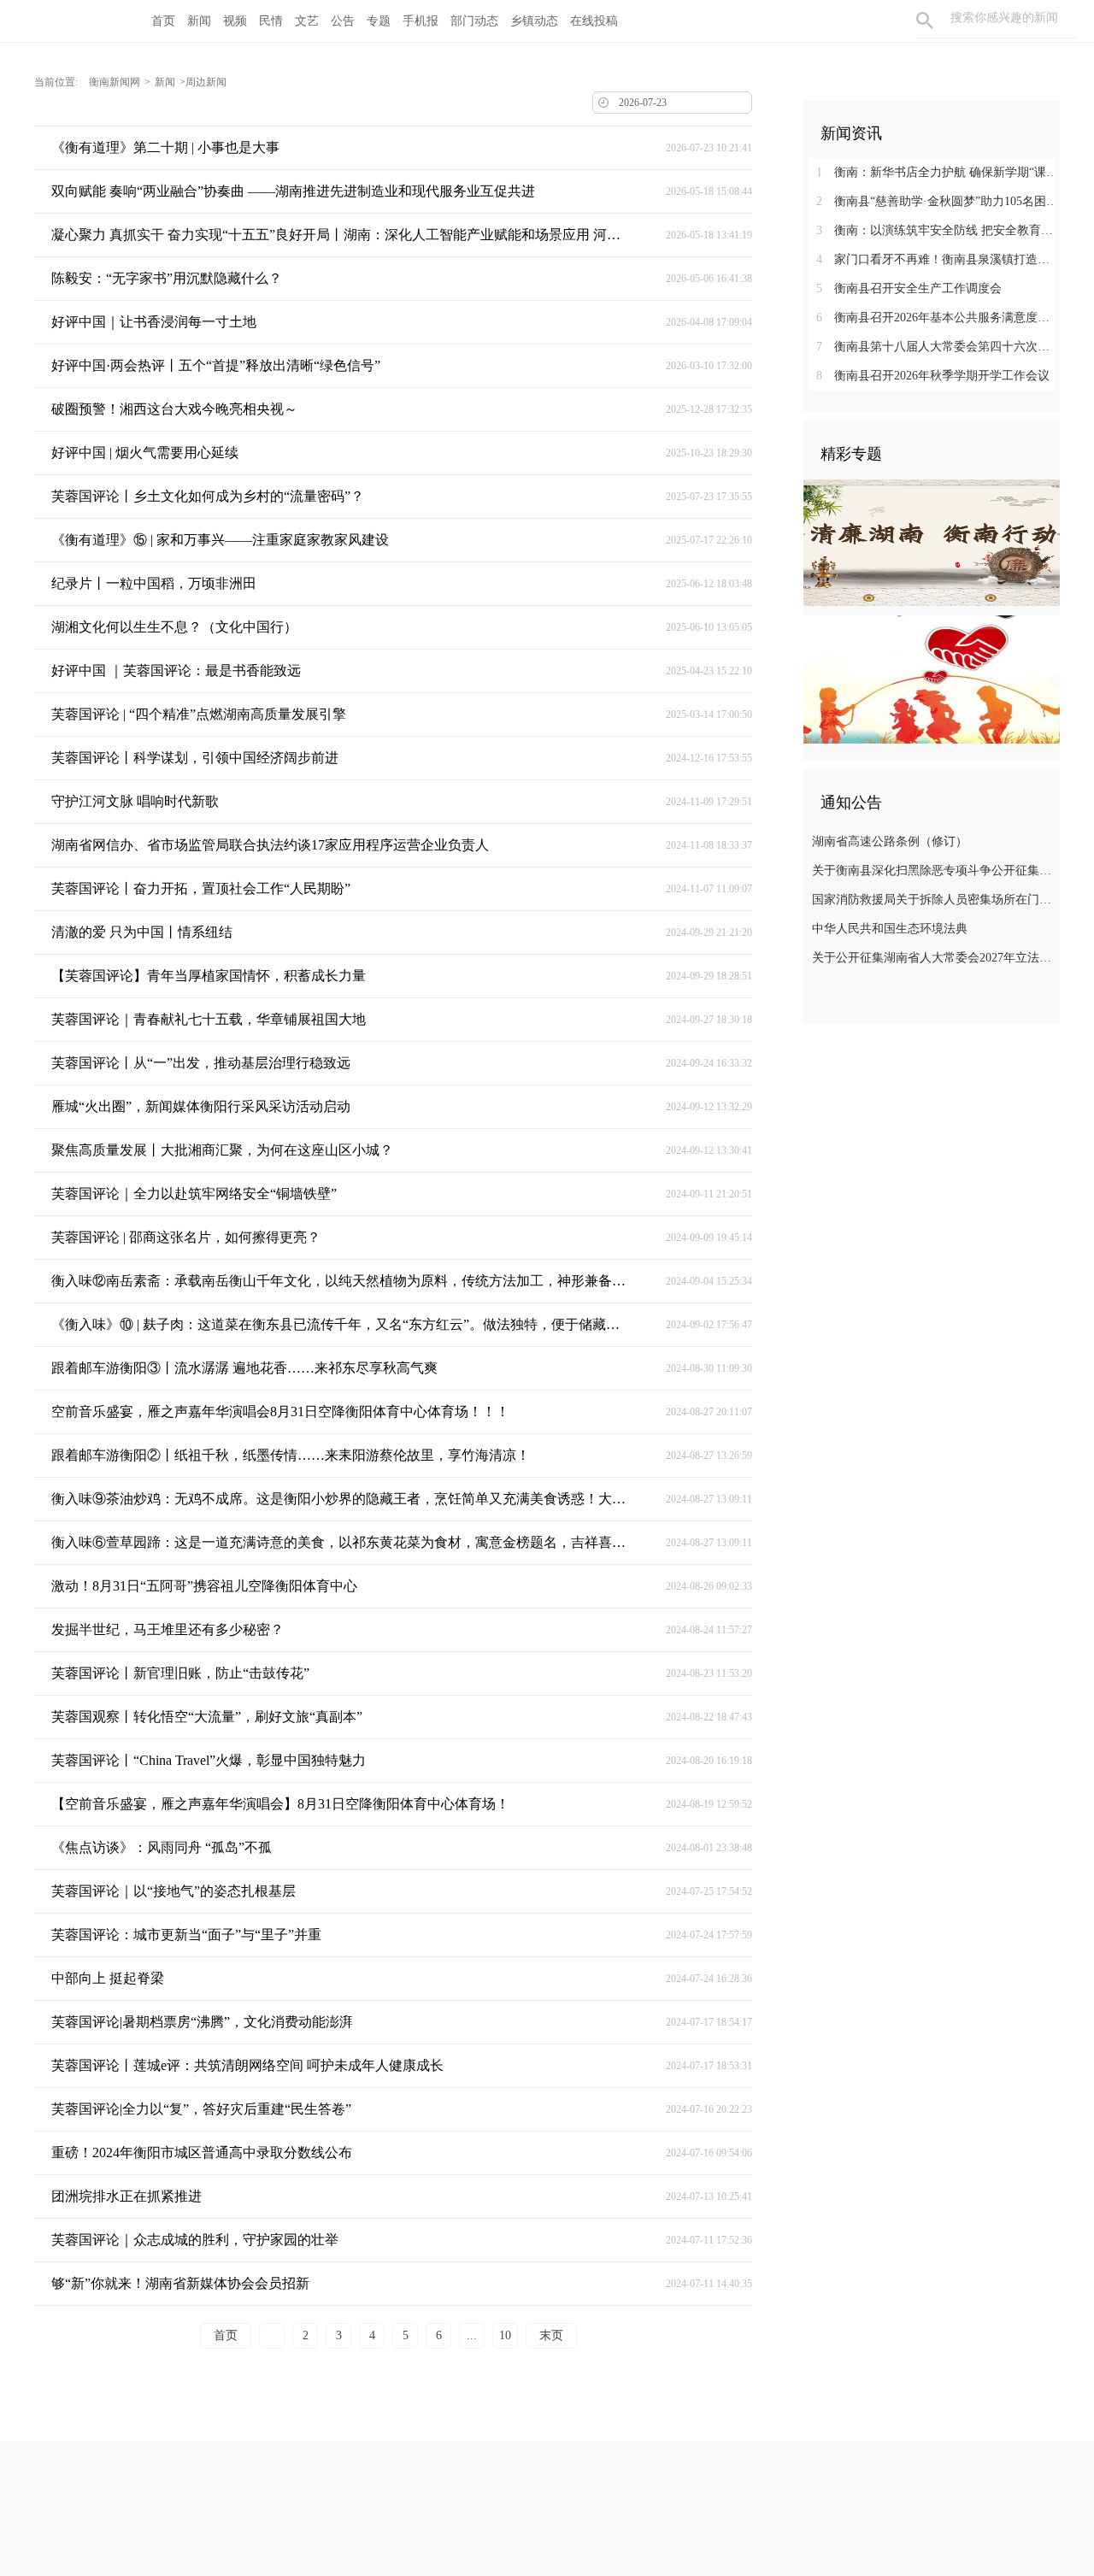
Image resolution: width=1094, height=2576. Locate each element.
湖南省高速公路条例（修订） (890, 841)
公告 (343, 21)
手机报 (421, 21)
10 (505, 2335)
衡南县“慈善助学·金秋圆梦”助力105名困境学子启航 (938, 201)
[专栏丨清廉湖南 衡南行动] (932, 542)
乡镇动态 (534, 21)
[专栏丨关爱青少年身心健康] (932, 679)
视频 (235, 21)
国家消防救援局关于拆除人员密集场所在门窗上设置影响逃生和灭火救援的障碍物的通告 (934, 900)
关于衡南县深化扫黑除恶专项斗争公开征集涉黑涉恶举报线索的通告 (934, 870)
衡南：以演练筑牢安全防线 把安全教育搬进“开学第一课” (938, 230)
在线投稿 (594, 21)
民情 (271, 21)
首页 (163, 21)
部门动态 (474, 21)
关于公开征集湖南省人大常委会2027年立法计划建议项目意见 (934, 958)
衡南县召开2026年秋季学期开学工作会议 (933, 376)
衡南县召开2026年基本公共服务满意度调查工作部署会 (938, 318)
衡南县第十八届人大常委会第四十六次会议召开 (938, 347)
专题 (379, 21)
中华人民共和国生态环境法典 (890, 929)
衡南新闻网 (115, 82)
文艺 (307, 21)
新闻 (199, 21)
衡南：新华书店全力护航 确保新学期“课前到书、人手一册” (938, 172)
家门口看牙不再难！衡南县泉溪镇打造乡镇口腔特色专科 (938, 259)
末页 (551, 2335)
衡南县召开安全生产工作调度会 (909, 288)
